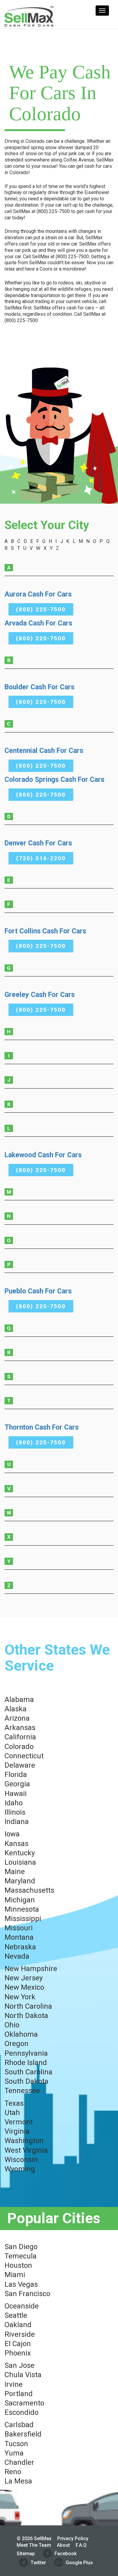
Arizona (17, 1718)
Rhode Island (26, 2063)
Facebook (66, 2554)
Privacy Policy (73, 2538)
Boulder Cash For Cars (39, 687)
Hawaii (16, 1794)
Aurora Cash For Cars (38, 594)
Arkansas (20, 1728)
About (63, 2545)
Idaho (14, 1803)
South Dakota (26, 2081)
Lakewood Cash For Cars (43, 1155)
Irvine (14, 2384)
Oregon (16, 2044)
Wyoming (20, 2169)
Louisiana (20, 1862)
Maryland (20, 1881)
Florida (16, 1775)
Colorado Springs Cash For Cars (54, 780)
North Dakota (26, 2016)
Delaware (20, 1765)
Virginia (17, 2131)
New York (20, 1997)
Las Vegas (21, 2284)
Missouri (19, 1928)
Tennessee (22, 2091)
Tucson (16, 2444)
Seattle (16, 2315)
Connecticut (24, 1756)
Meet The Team (34, 2545)
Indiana (17, 1822)
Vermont (19, 2122)
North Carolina (28, 2006)
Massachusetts (29, 1890)
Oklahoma (21, 2034)
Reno (13, 2472)
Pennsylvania (26, 2053)
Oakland (18, 2325)
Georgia (17, 1784)
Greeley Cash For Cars (40, 995)
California (20, 1737)
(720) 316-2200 (41, 858)
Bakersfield (23, 2434)
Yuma (14, 2453)
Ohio (12, 2025)
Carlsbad (19, 2425)
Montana (19, 1937)
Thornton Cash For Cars (42, 1427)
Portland (19, 2394)
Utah (12, 2113)
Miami (15, 2275)
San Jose (20, 2365)
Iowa (12, 1834)
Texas (14, 2103)
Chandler (19, 2462)
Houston (18, 2265)
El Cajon (18, 2344)
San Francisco (27, 2294)
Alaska (16, 1709)
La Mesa (18, 2481)
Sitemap (26, 2554)
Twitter (38, 2563)
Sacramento (24, 2403)
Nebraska (20, 1947)
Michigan (20, 1900)
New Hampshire (31, 1969)
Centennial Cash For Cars (44, 751)
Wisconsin (21, 2160)
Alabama (19, 1700)
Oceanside (22, 2306)
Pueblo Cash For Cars (38, 1291)
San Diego (21, 2247)
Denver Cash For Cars (38, 843)
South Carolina (28, 2072)
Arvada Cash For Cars (38, 623)
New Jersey (24, 1978)
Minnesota (22, 1909)
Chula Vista (23, 2375)
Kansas (16, 1844)
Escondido (21, 2412)
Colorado (19, 1747)
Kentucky (20, 1853)
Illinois (15, 1812)
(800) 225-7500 (41, 609)
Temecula (21, 2256)
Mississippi (23, 1919)
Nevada (17, 1956)
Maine (15, 1872)
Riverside (20, 2334)
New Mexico (24, 1987)
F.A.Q (81, 2545)
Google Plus (79, 2563)
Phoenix (18, 2353)
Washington (24, 2141)
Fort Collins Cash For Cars (45, 931)
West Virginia (26, 2150)
